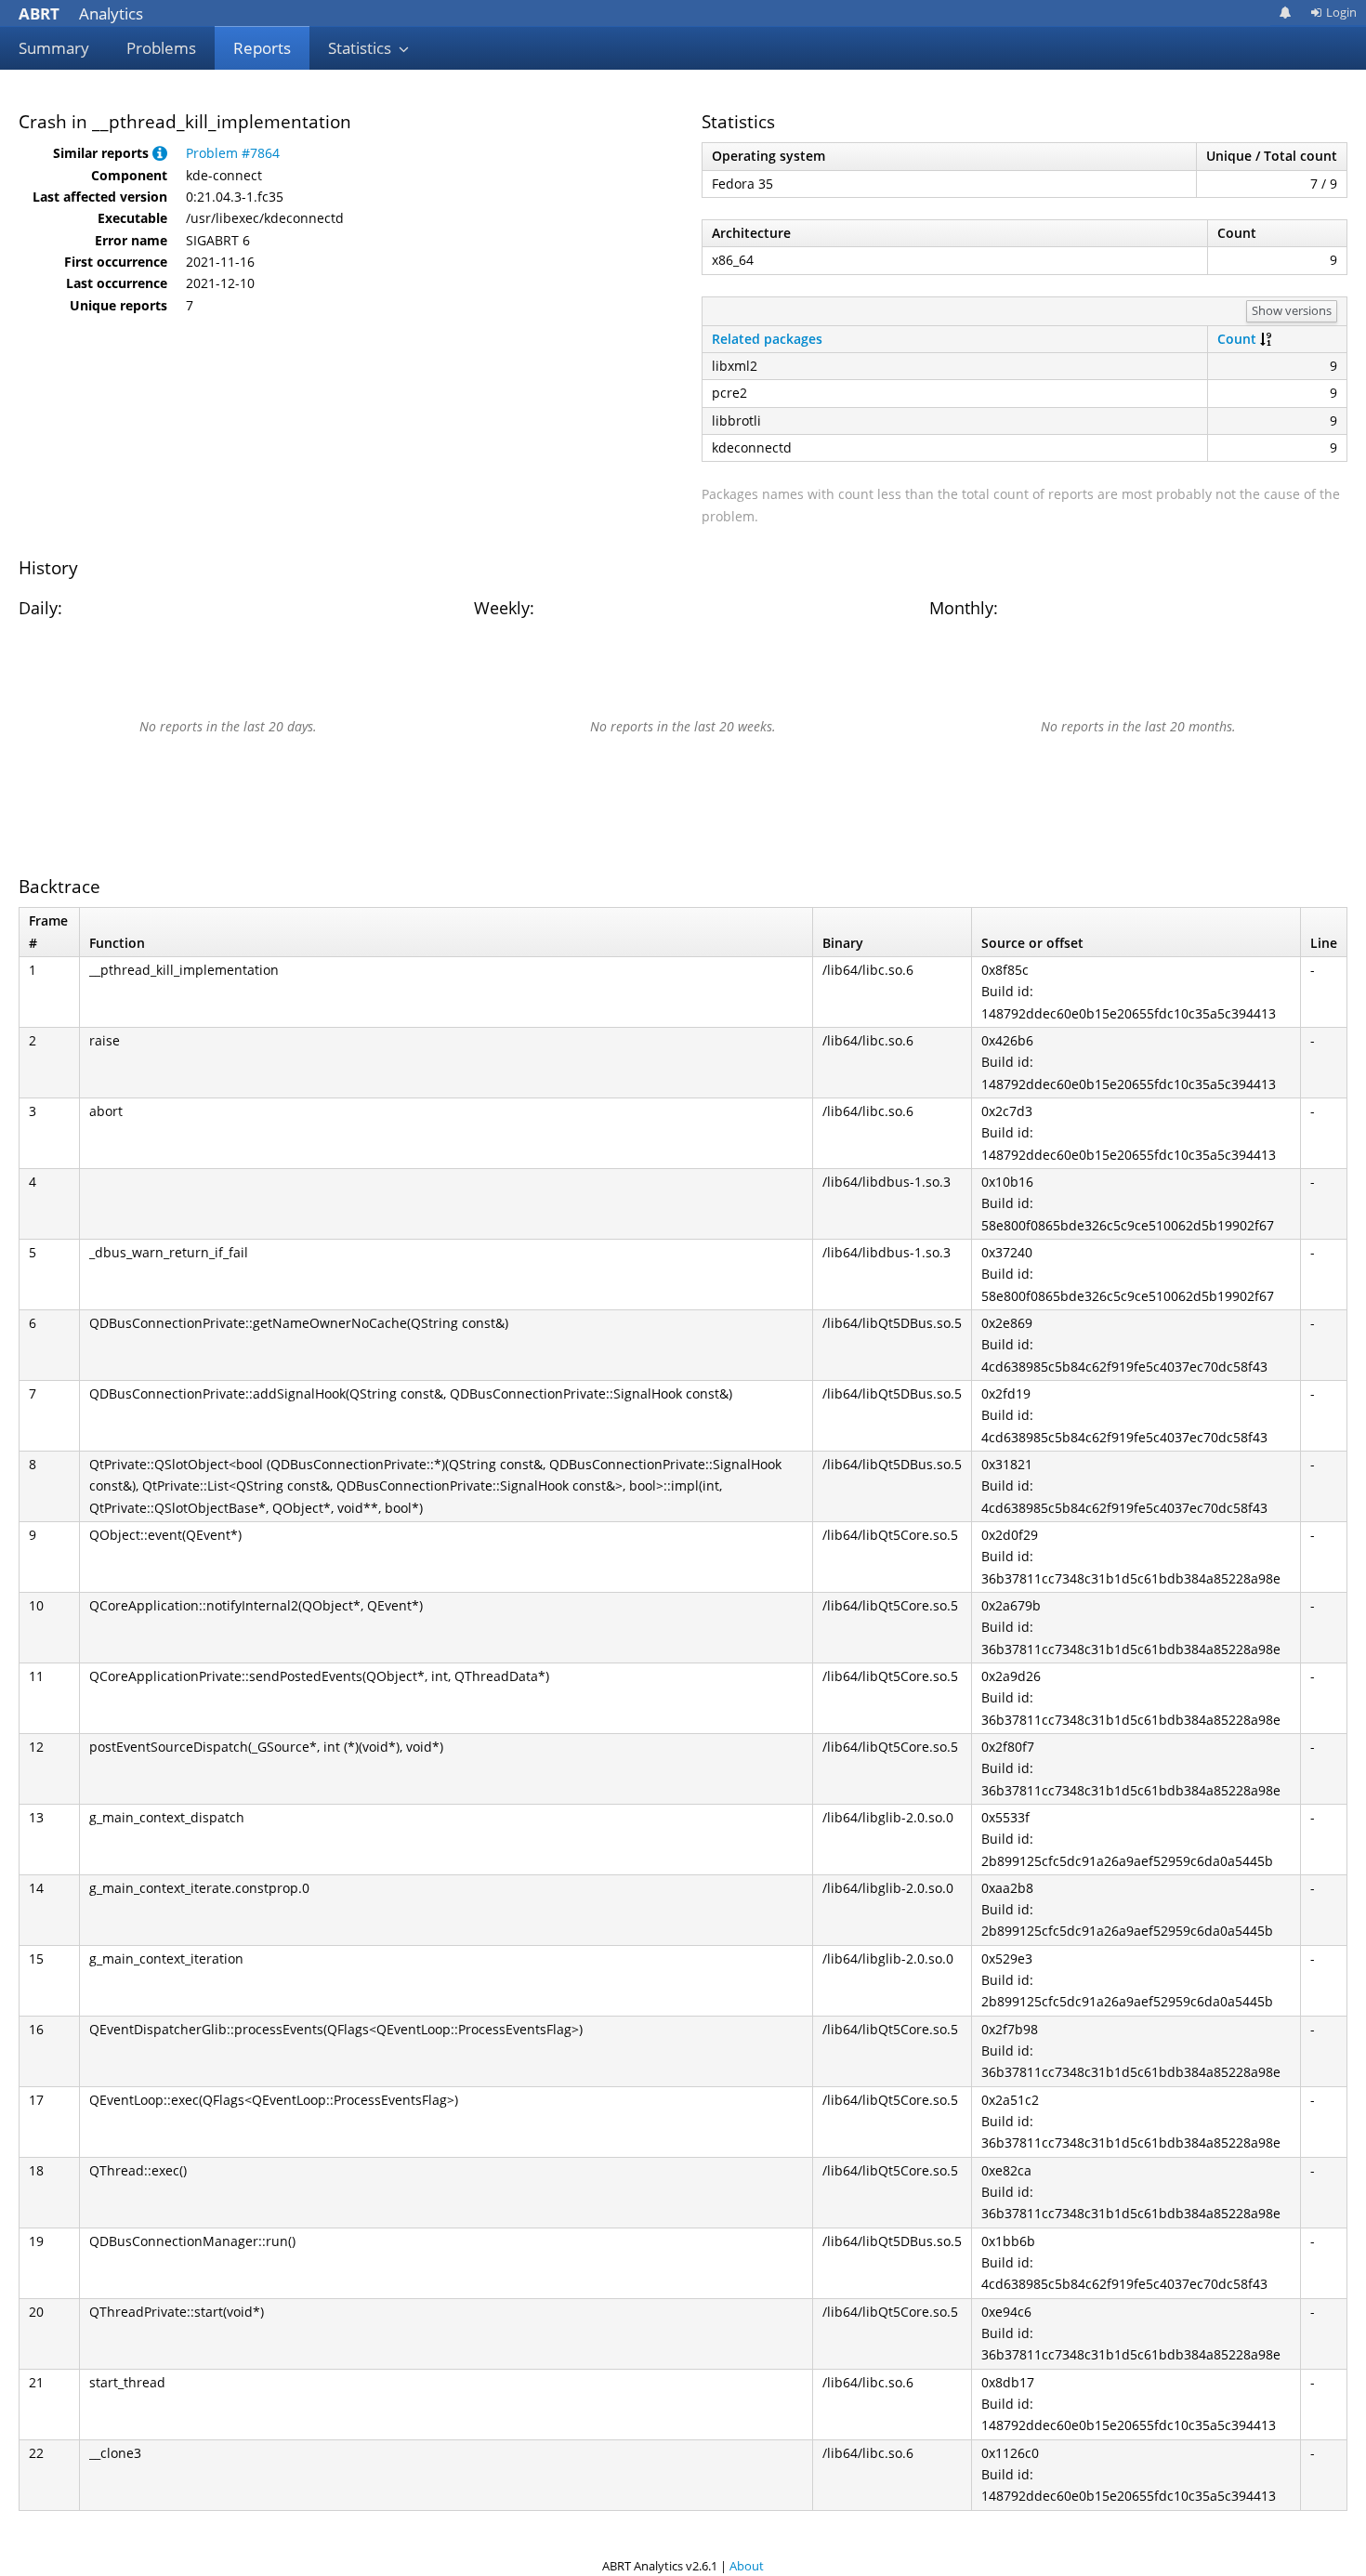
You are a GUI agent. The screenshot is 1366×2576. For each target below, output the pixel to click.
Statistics (361, 48)
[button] (160, 153)
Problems (161, 48)
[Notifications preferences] (1286, 13)
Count (1237, 339)
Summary (54, 48)
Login (1341, 12)
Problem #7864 (233, 153)
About (747, 2566)
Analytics (81, 13)
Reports (262, 48)
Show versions (1292, 310)
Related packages (767, 339)
